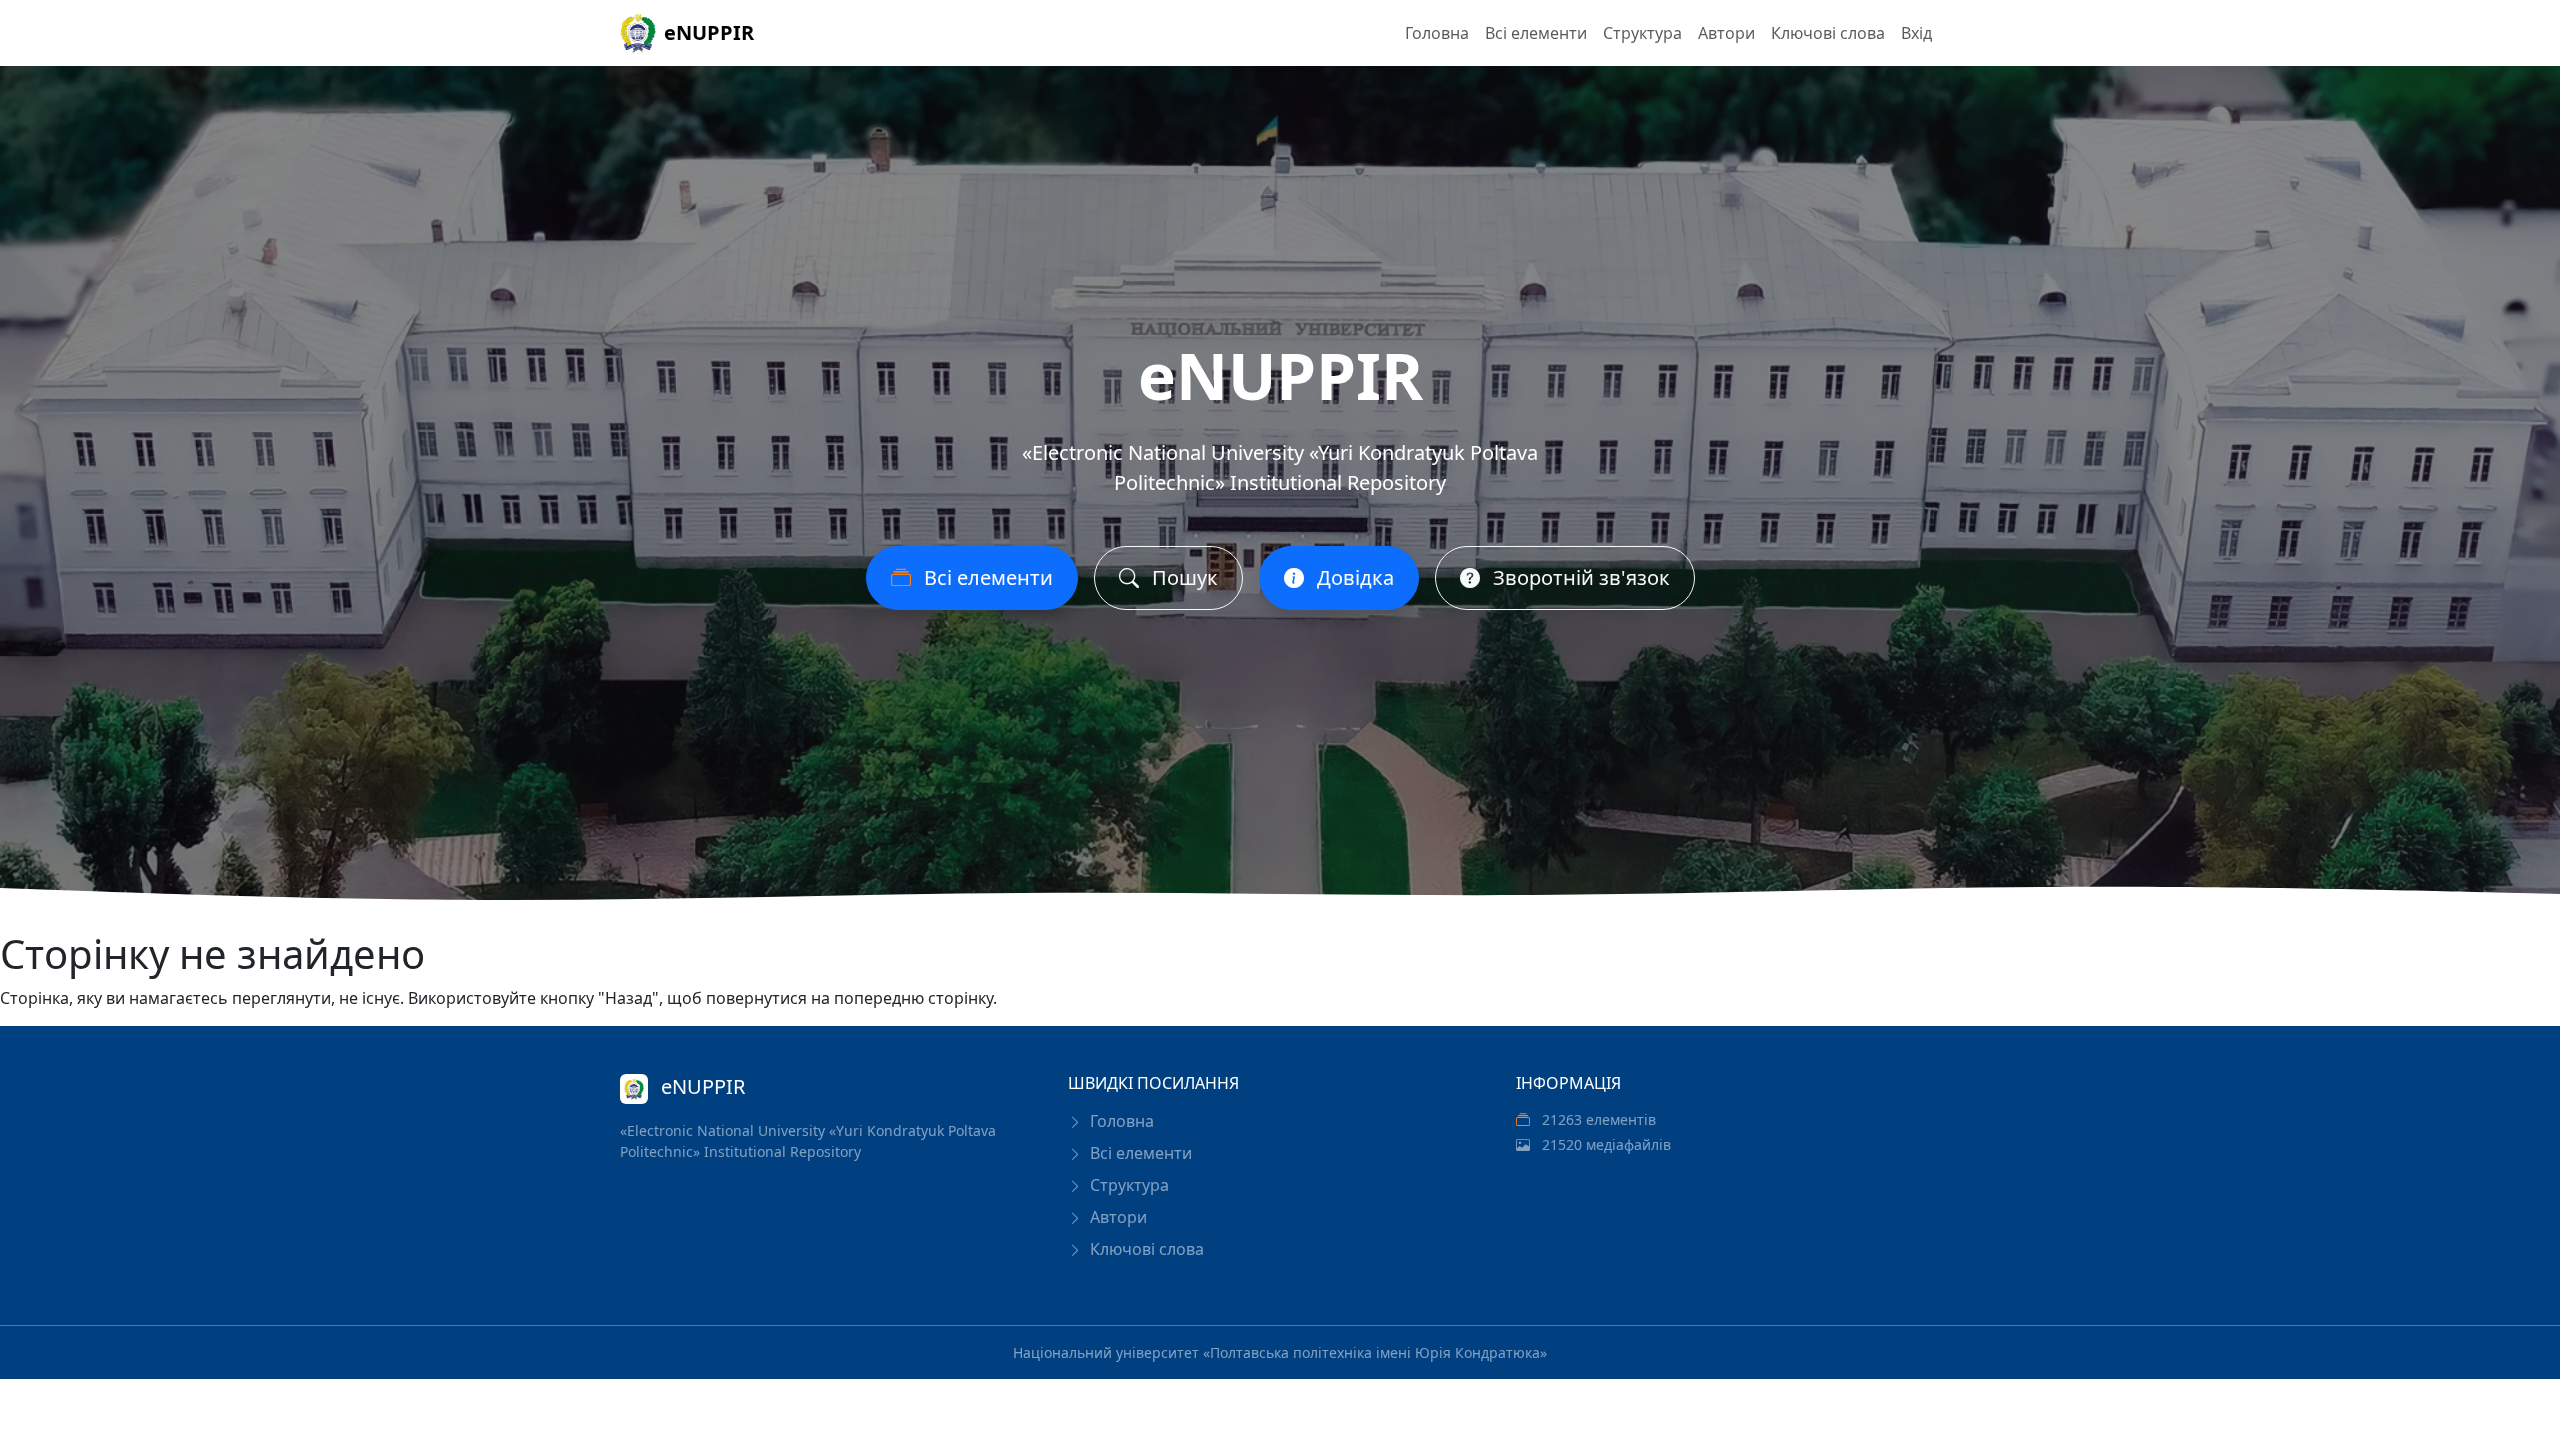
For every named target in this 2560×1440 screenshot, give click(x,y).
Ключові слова (1828, 33)
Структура (1642, 33)
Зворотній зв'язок (1579, 577)
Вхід (1916, 33)
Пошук (1182, 577)
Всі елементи (1536, 33)
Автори (1726, 33)
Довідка (1353, 577)
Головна (1437, 33)
